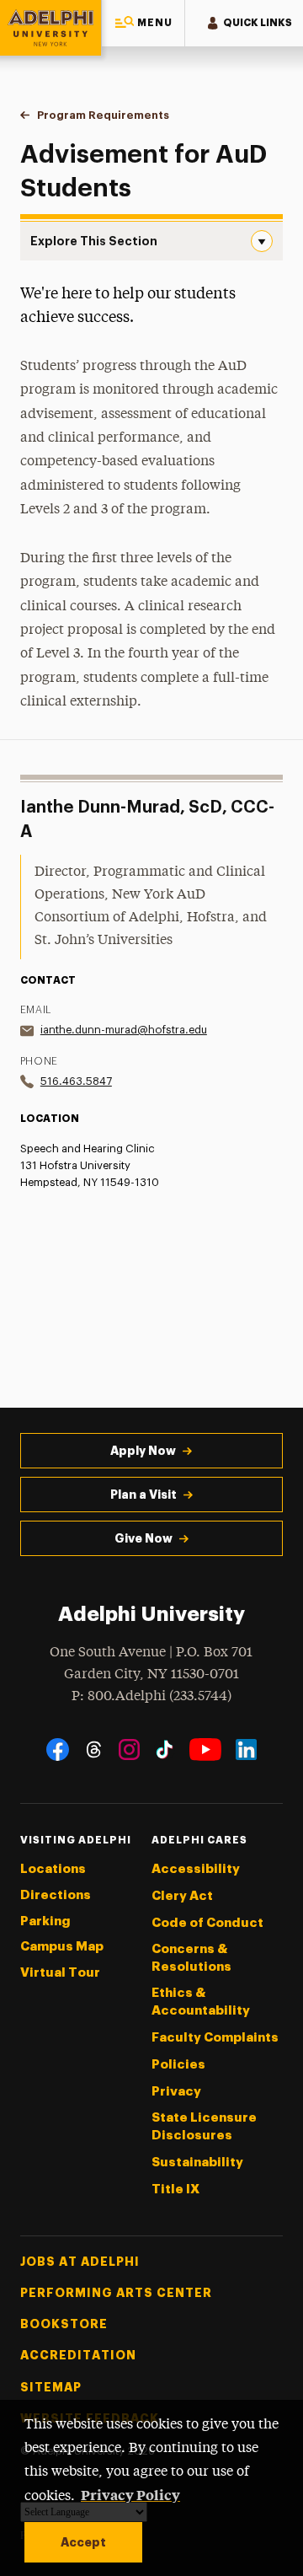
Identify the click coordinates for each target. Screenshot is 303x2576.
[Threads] (94, 1750)
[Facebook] (58, 1750)
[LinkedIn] (246, 1750)
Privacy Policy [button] (130, 2494)
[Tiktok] (165, 1750)
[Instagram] (129, 1750)
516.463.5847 (76, 1081)
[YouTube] (205, 1750)
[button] (143, 23)
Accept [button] (83, 2542)
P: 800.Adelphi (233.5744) (151, 1696)
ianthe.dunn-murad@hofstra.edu (124, 1030)
